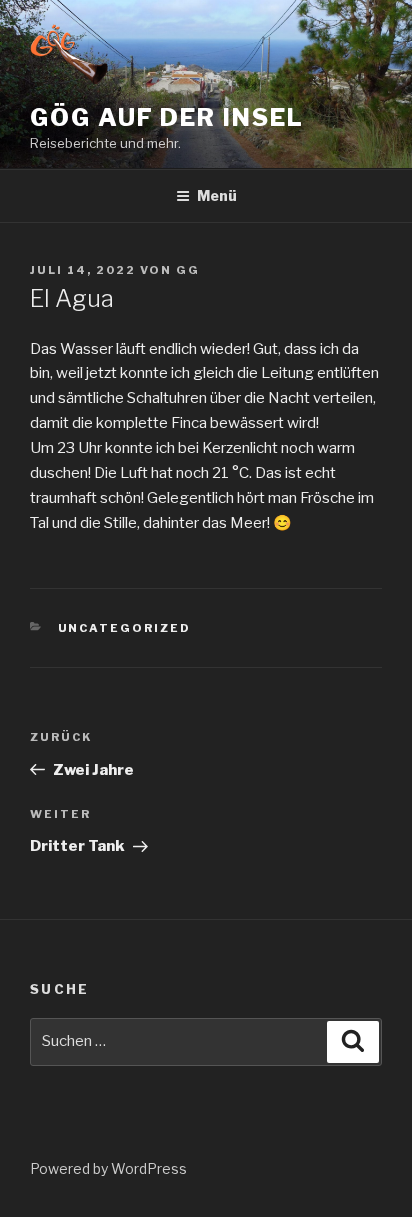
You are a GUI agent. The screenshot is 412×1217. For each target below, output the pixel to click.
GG (188, 270)
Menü (217, 195)
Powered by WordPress (108, 1168)
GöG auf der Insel (167, 117)
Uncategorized (125, 628)
